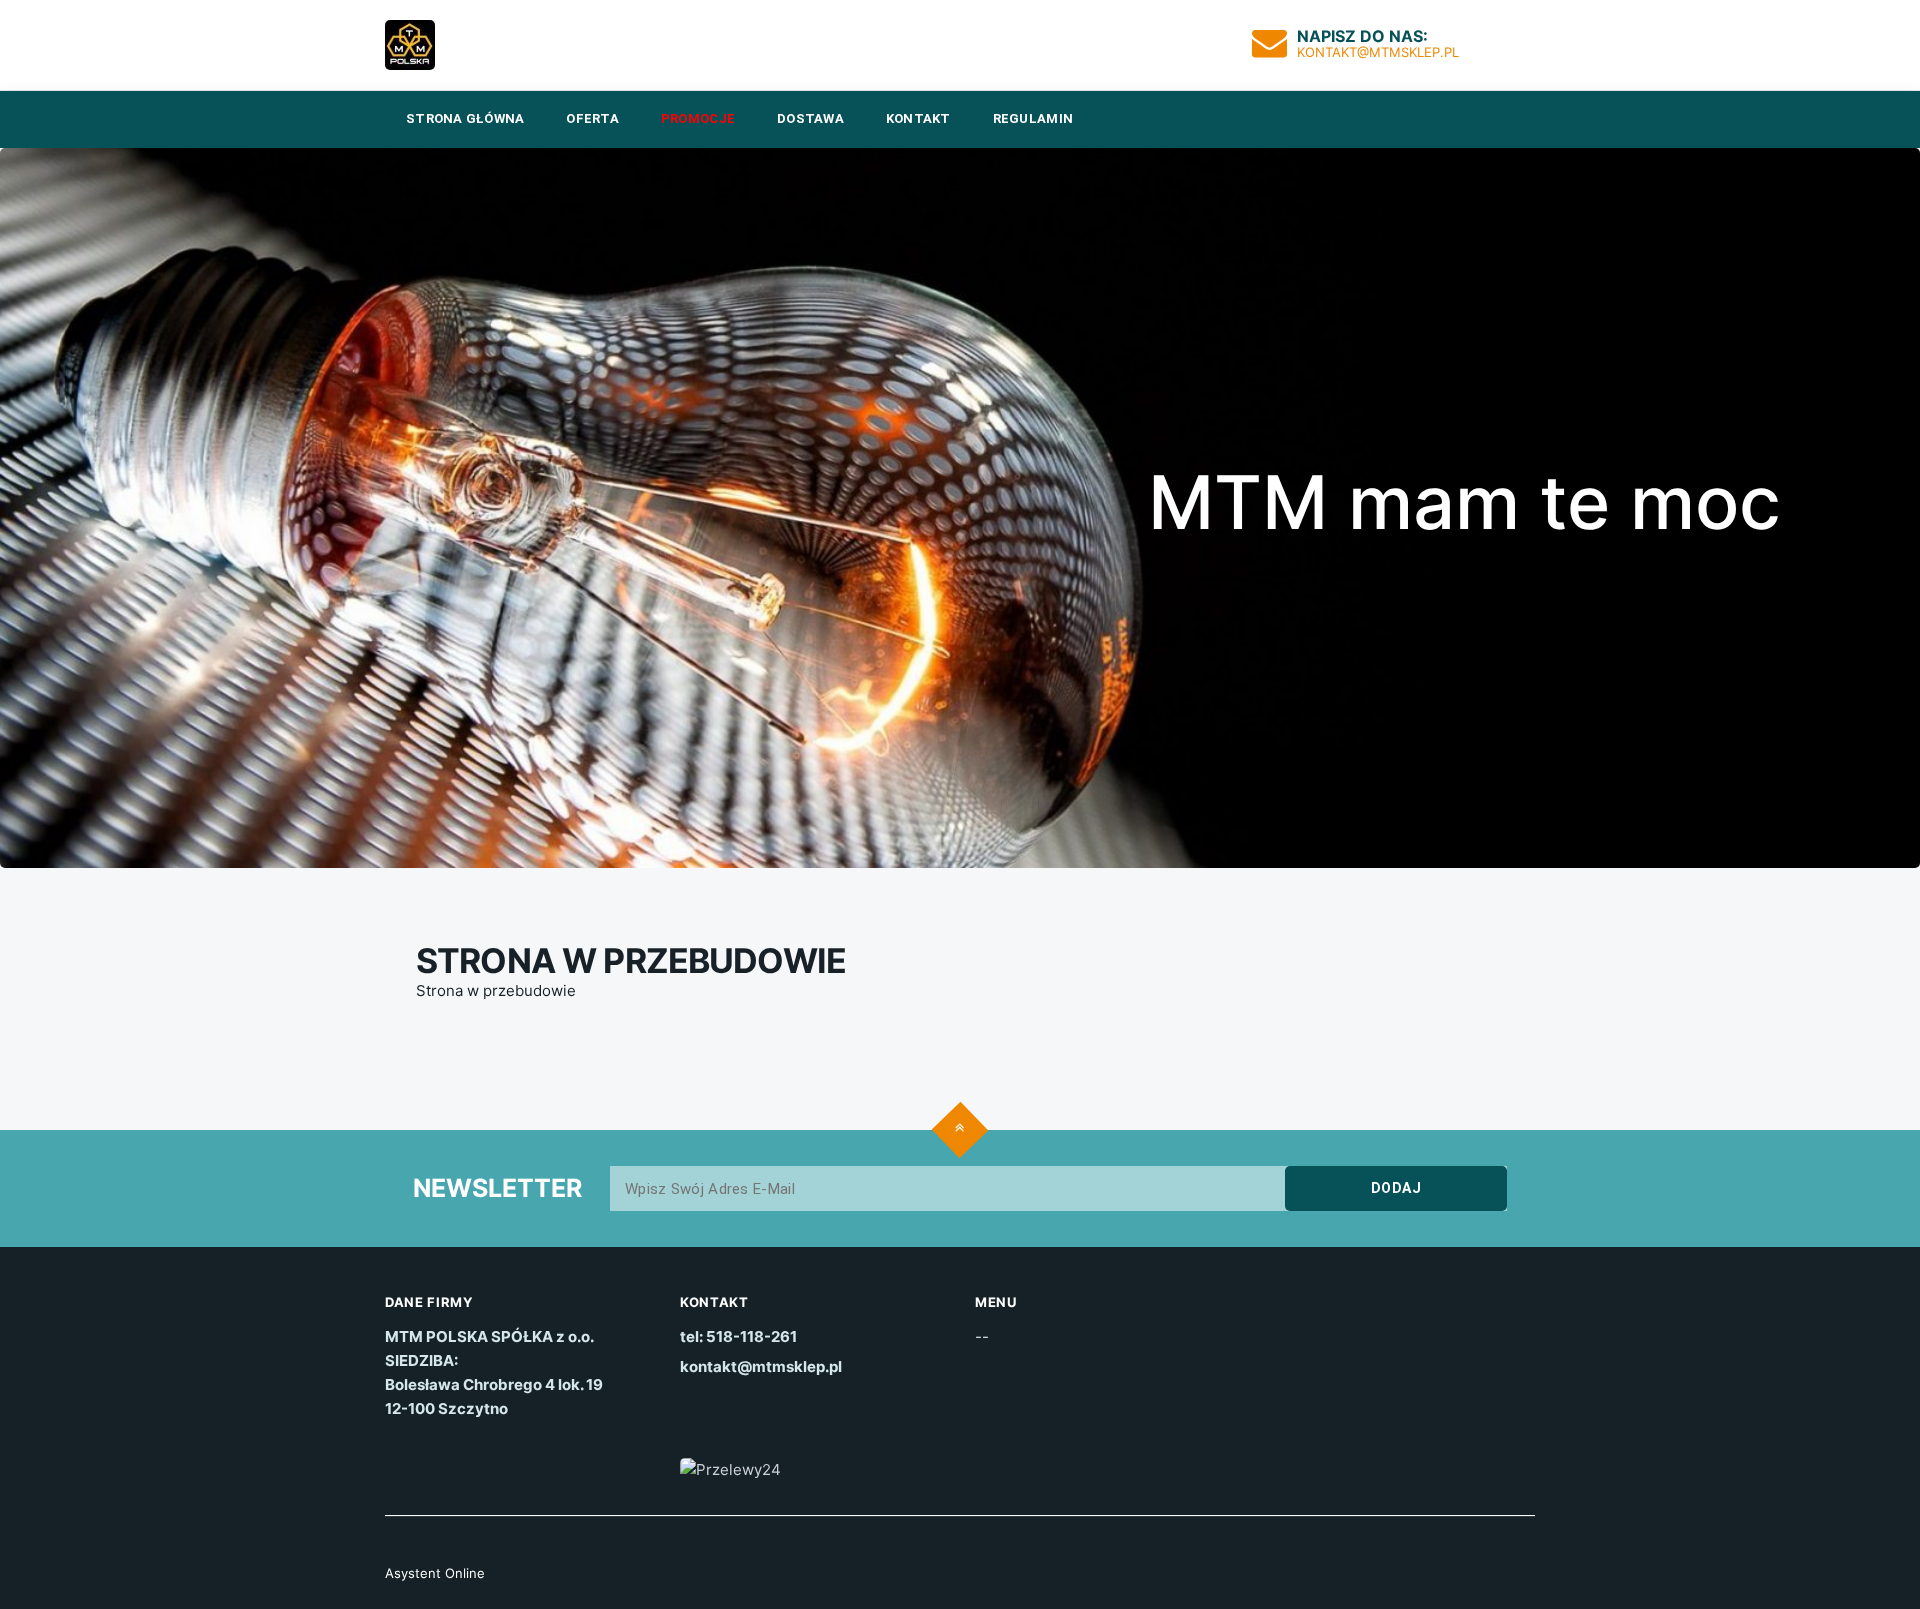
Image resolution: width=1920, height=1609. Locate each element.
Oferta (592, 118)
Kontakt (918, 118)
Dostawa (810, 118)
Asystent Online (435, 1573)
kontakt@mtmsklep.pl (1378, 52)
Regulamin (1033, 118)
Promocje (698, 118)
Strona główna (465, 118)
